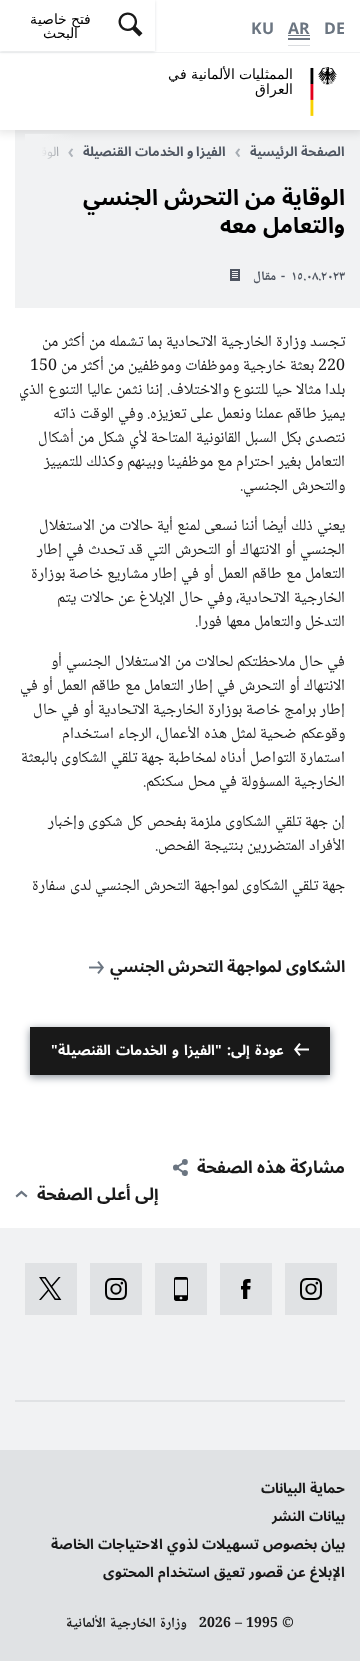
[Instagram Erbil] (109, 1289)
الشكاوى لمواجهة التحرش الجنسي (227, 967)
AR (299, 29)
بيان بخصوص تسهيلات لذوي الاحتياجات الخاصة (198, 1544)
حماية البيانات (303, 1488)
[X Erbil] (44, 1289)
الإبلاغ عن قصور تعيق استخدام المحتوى (224, 1572)
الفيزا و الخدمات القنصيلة (154, 152)
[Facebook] (239, 1289)
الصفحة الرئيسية (297, 152)
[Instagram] (304, 1289)
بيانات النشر (308, 1516)
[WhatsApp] (174, 1289)
